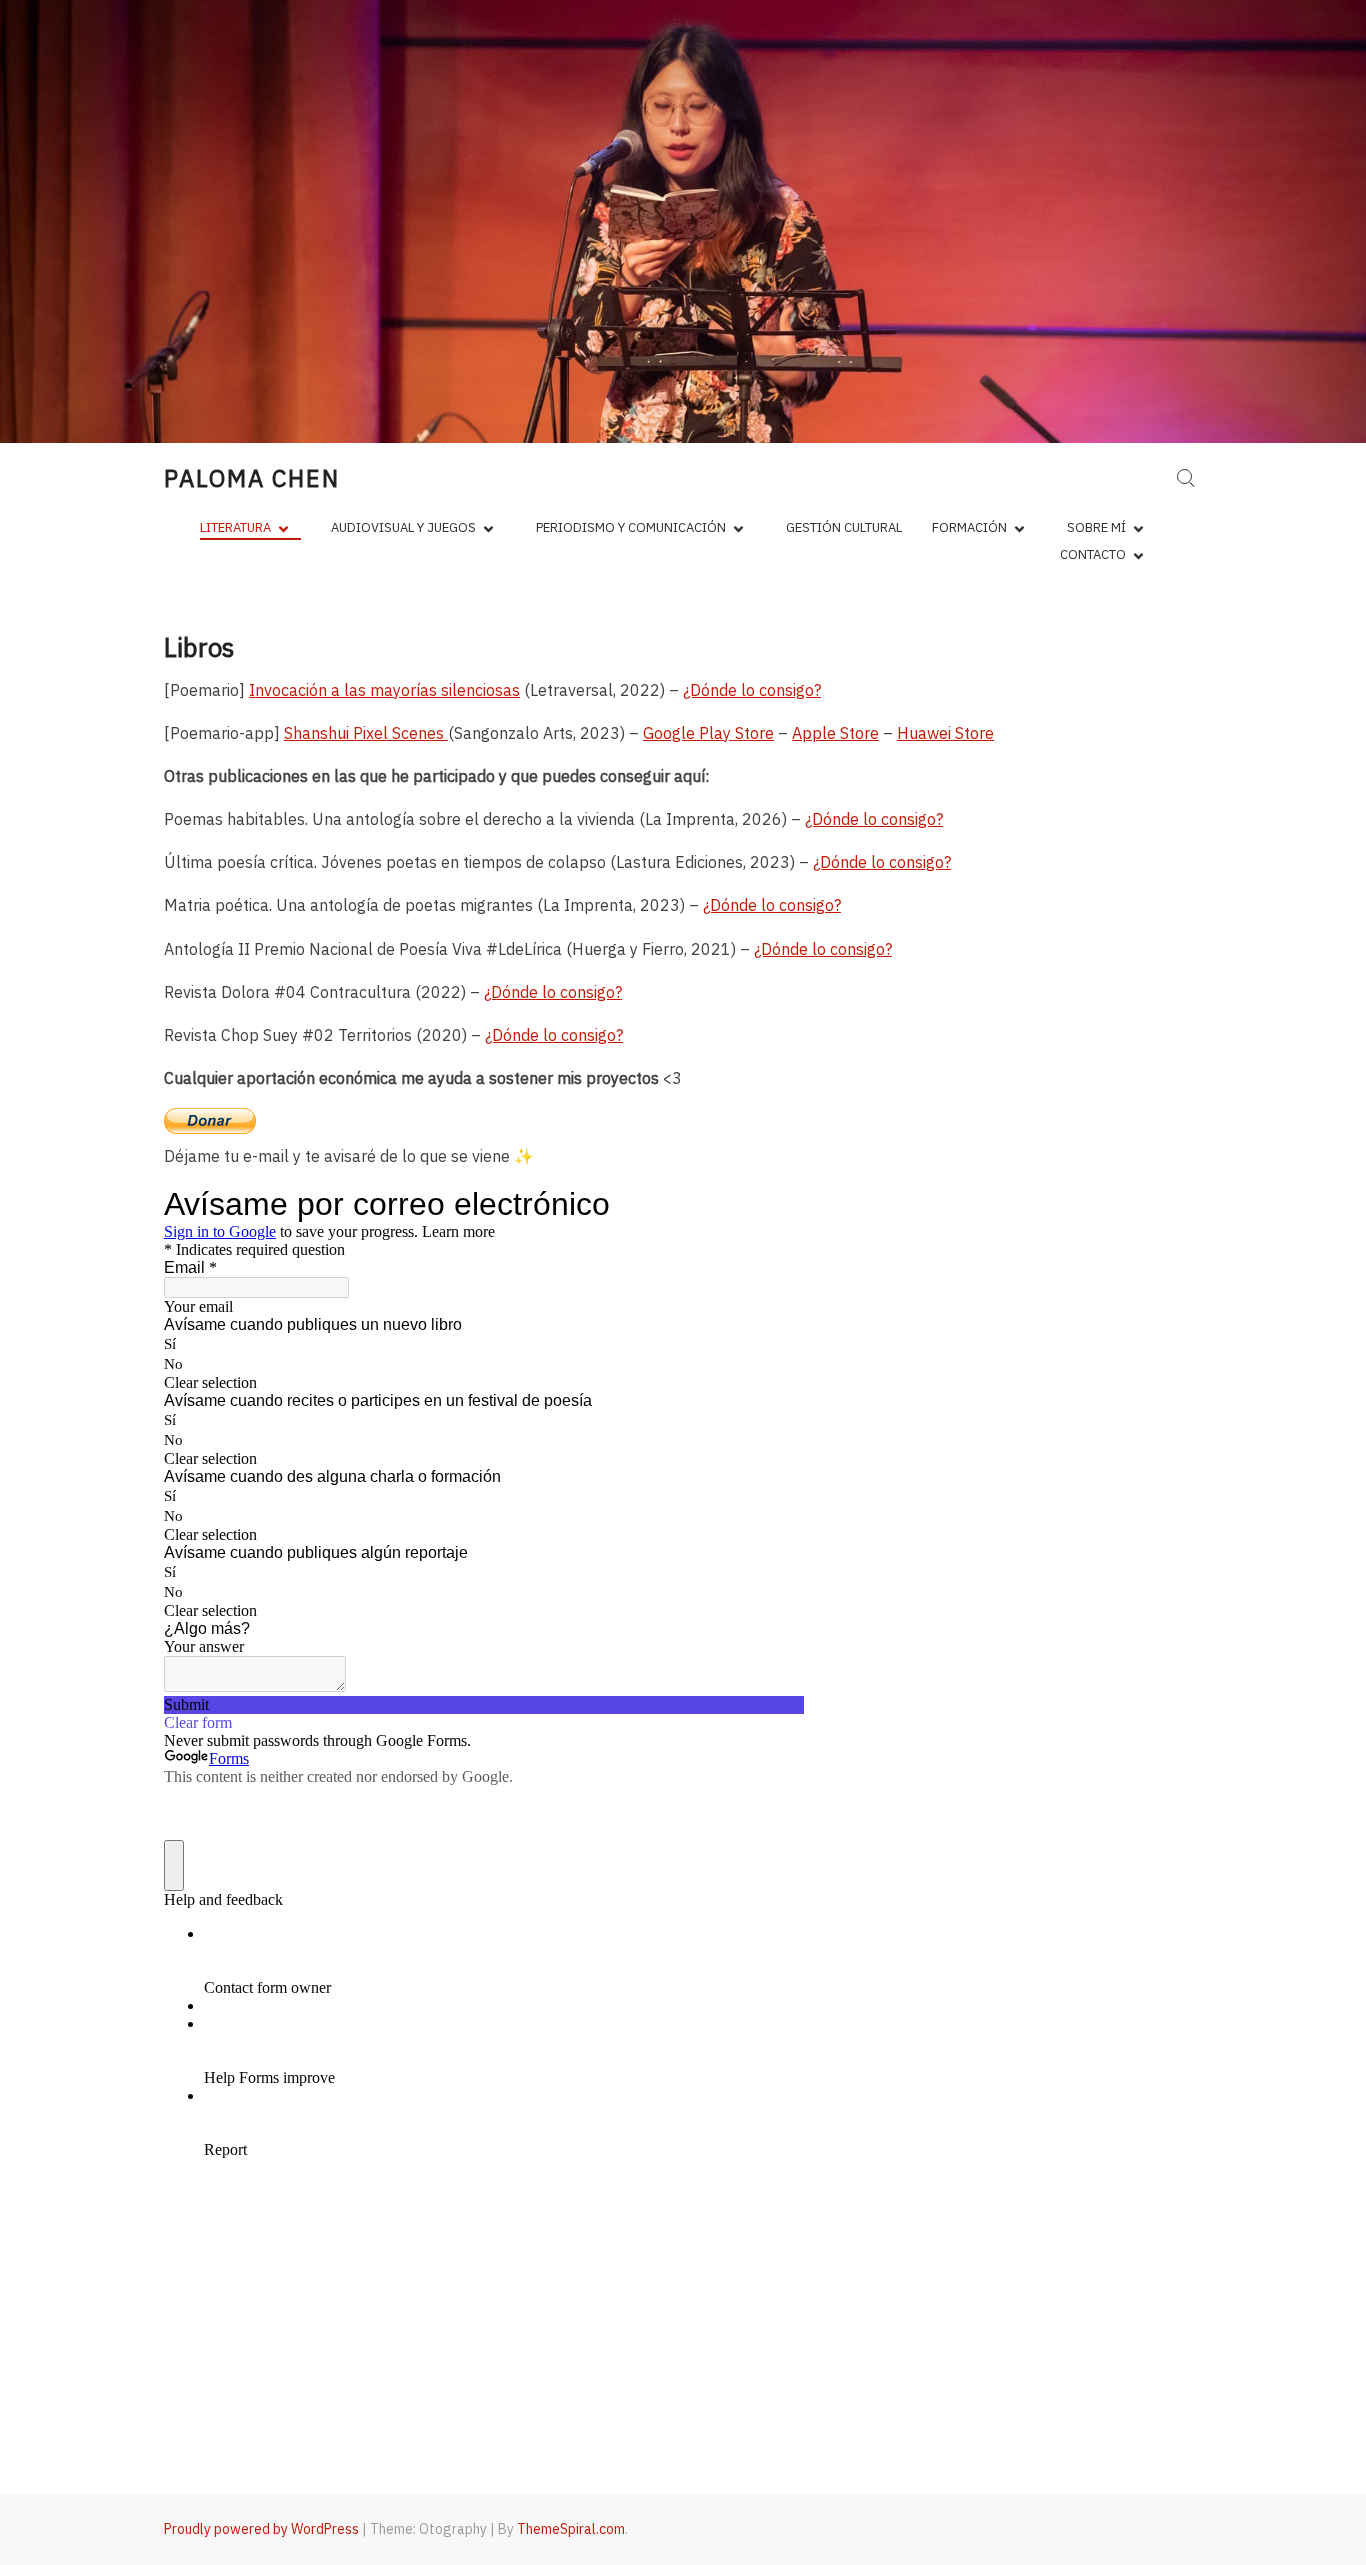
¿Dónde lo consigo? (752, 690)
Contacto (1093, 554)
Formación (969, 527)
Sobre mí (1096, 527)
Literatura (235, 527)
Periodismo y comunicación (631, 527)
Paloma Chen (252, 478)
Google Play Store (708, 733)
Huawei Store (945, 733)
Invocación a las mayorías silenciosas (384, 690)
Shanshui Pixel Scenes (366, 733)
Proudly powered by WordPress (261, 2529)
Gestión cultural (844, 527)
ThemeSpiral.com (571, 2529)
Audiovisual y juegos (403, 527)
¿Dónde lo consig (764, 905)
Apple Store (835, 733)
